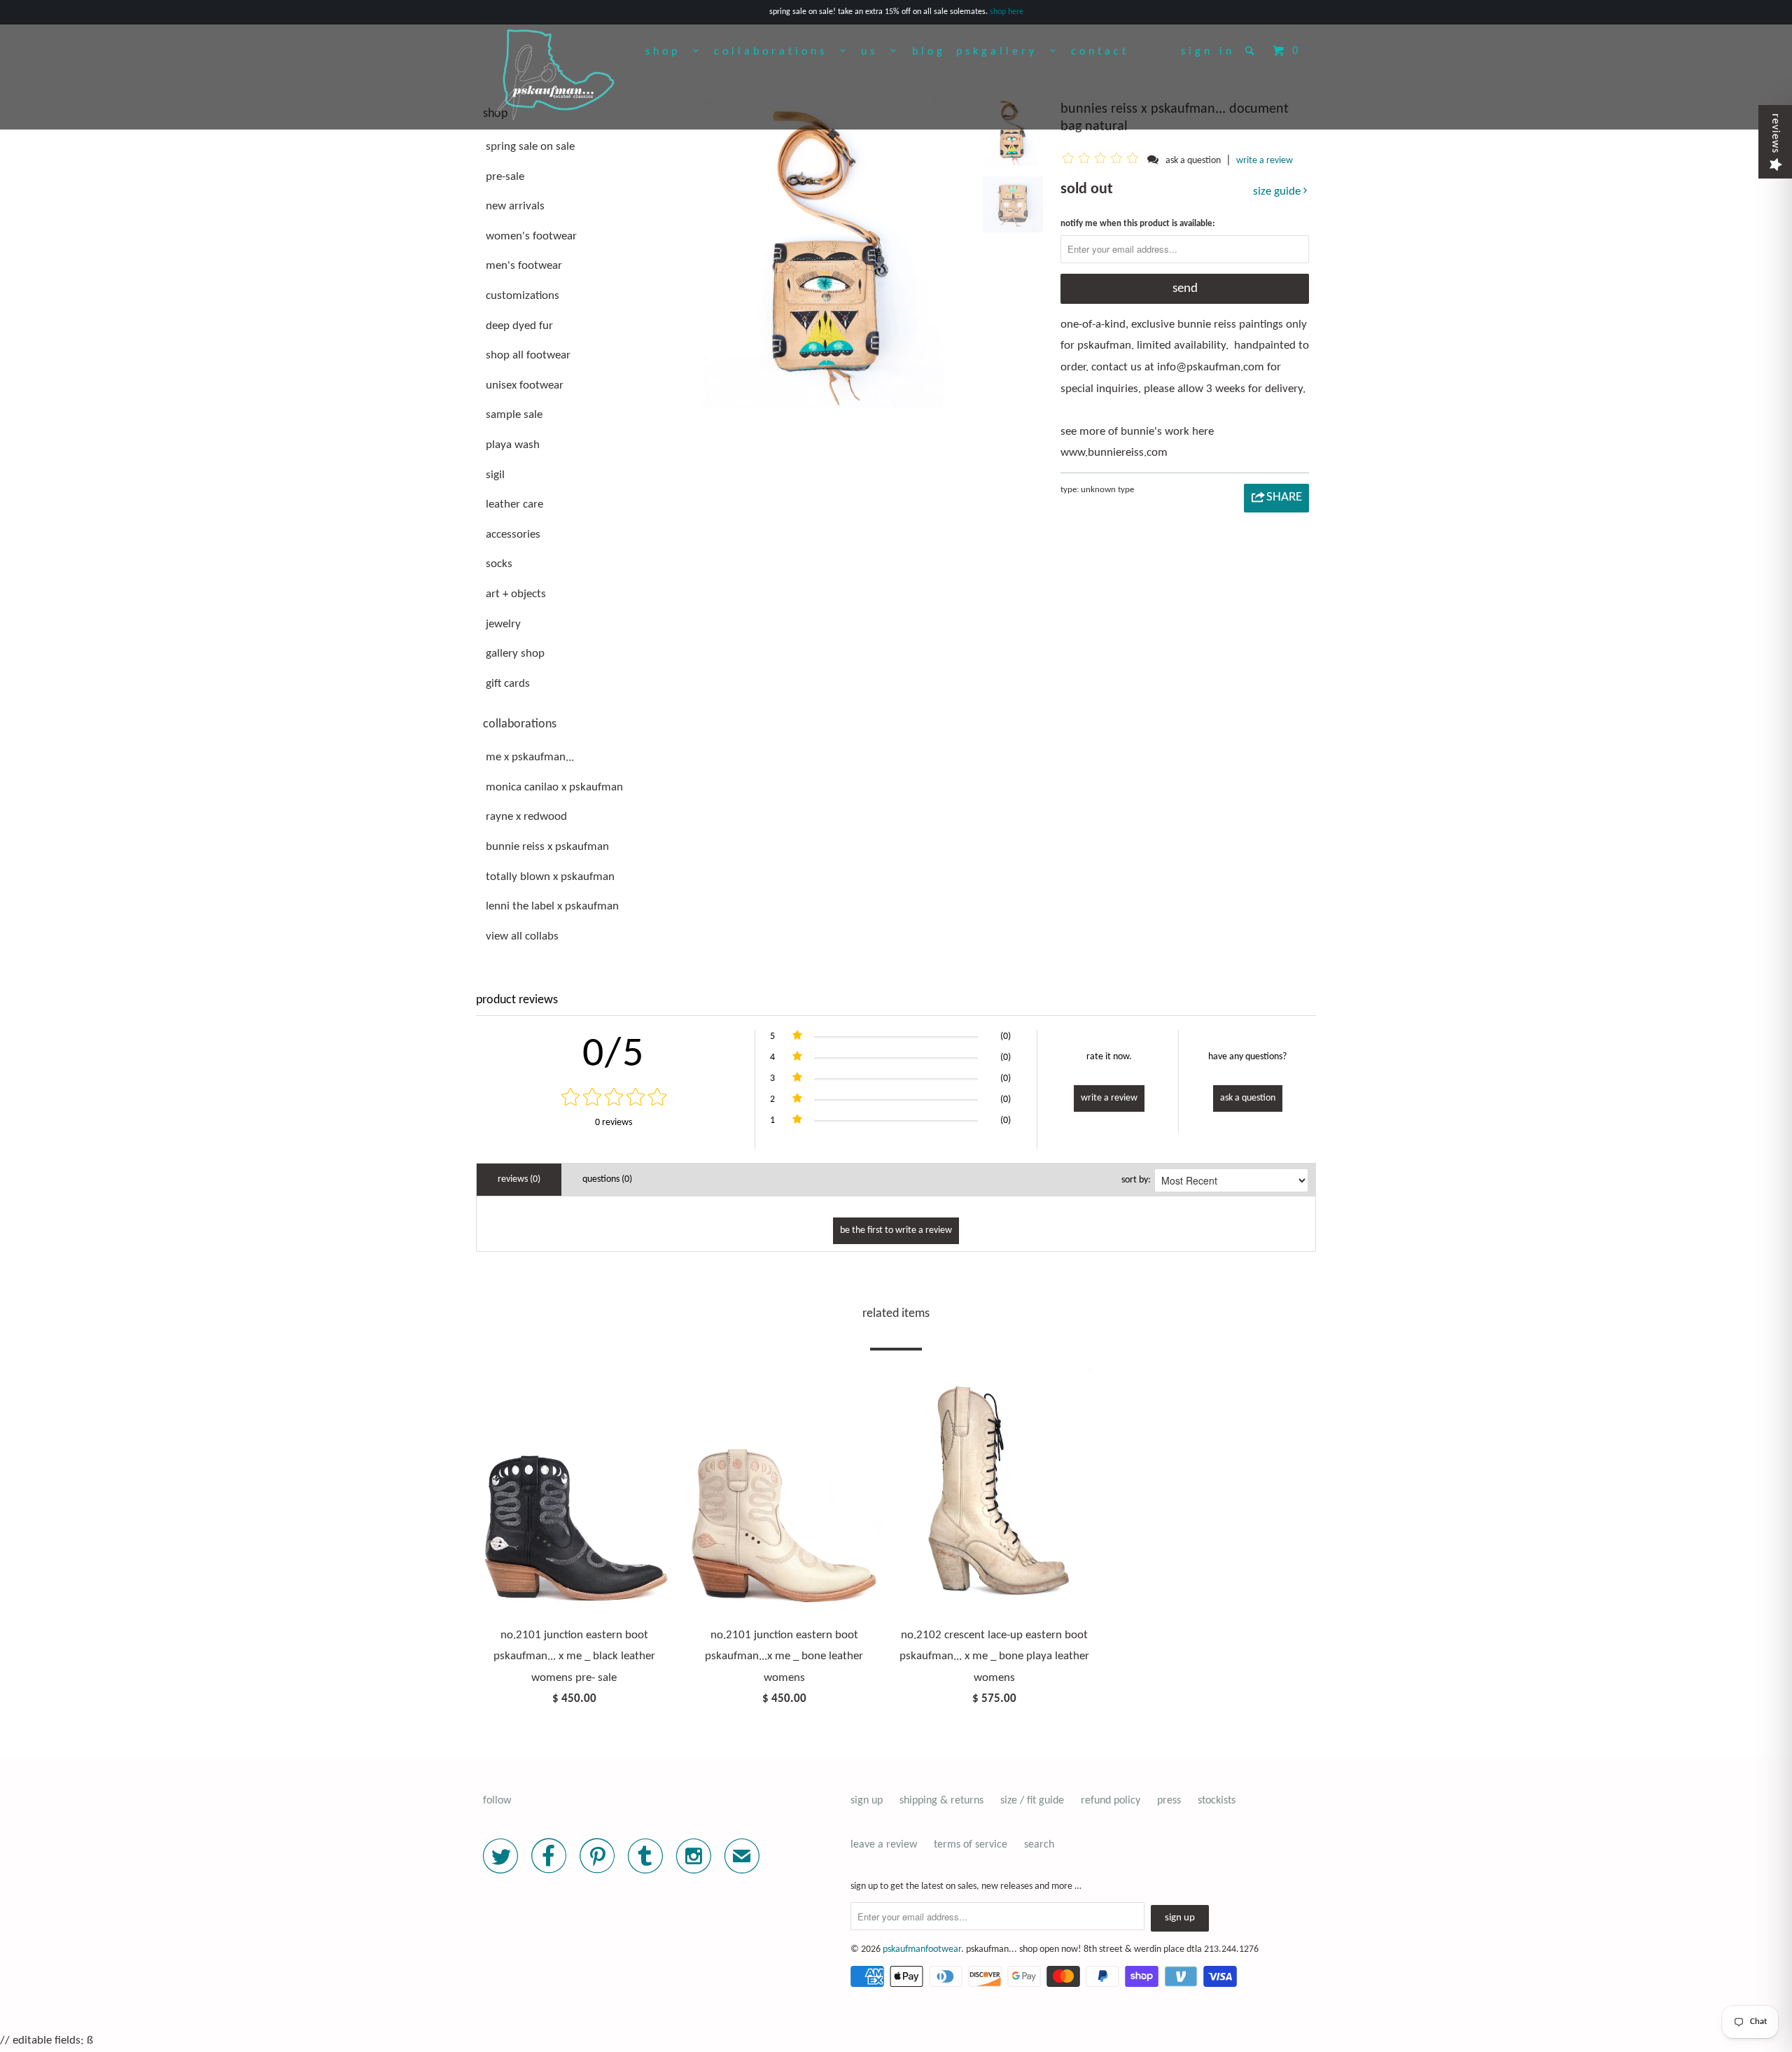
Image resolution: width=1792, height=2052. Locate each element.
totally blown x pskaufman (550, 877)
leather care (514, 504)
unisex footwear (525, 385)
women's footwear (531, 236)
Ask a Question (1248, 1098)
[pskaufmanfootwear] (555, 76)
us (876, 52)
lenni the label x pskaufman (552, 906)
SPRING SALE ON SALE (530, 147)
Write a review (1265, 161)
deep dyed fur (519, 326)
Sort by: (1136, 1180)
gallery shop (515, 654)
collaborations (777, 52)
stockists (1217, 1801)
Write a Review (1109, 1098)
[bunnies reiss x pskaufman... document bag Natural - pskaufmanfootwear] (831, 253)
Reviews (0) (519, 1179)
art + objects (516, 594)
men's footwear (524, 266)
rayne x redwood (526, 817)
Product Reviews (517, 1000)
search (1039, 1845)
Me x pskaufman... (530, 757)
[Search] (1253, 50)
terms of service (971, 1845)
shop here (1007, 12)
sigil (495, 475)
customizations (523, 296)
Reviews (1775, 133)
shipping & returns (941, 1801)
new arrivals (515, 206)
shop (669, 52)
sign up (867, 1801)
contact (1100, 52)
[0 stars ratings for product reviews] (614, 1099)
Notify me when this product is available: (1138, 224)
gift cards (508, 684)
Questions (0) (607, 1179)
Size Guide (1278, 191)
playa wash (513, 445)
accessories (513, 535)
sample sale (514, 415)
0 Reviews (614, 1123)
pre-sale (505, 177)
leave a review (884, 1845)
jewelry (503, 624)
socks (499, 564)
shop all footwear (528, 355)
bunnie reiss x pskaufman (547, 847)
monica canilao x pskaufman (554, 787)
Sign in (1208, 52)
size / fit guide (1032, 1801)
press (1169, 1801)
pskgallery (1003, 52)
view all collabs (522, 936)
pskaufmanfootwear (922, 1949)
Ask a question (1193, 161)
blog (929, 52)
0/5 (614, 1055)
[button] (1103, 160)
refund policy (1111, 1801)
